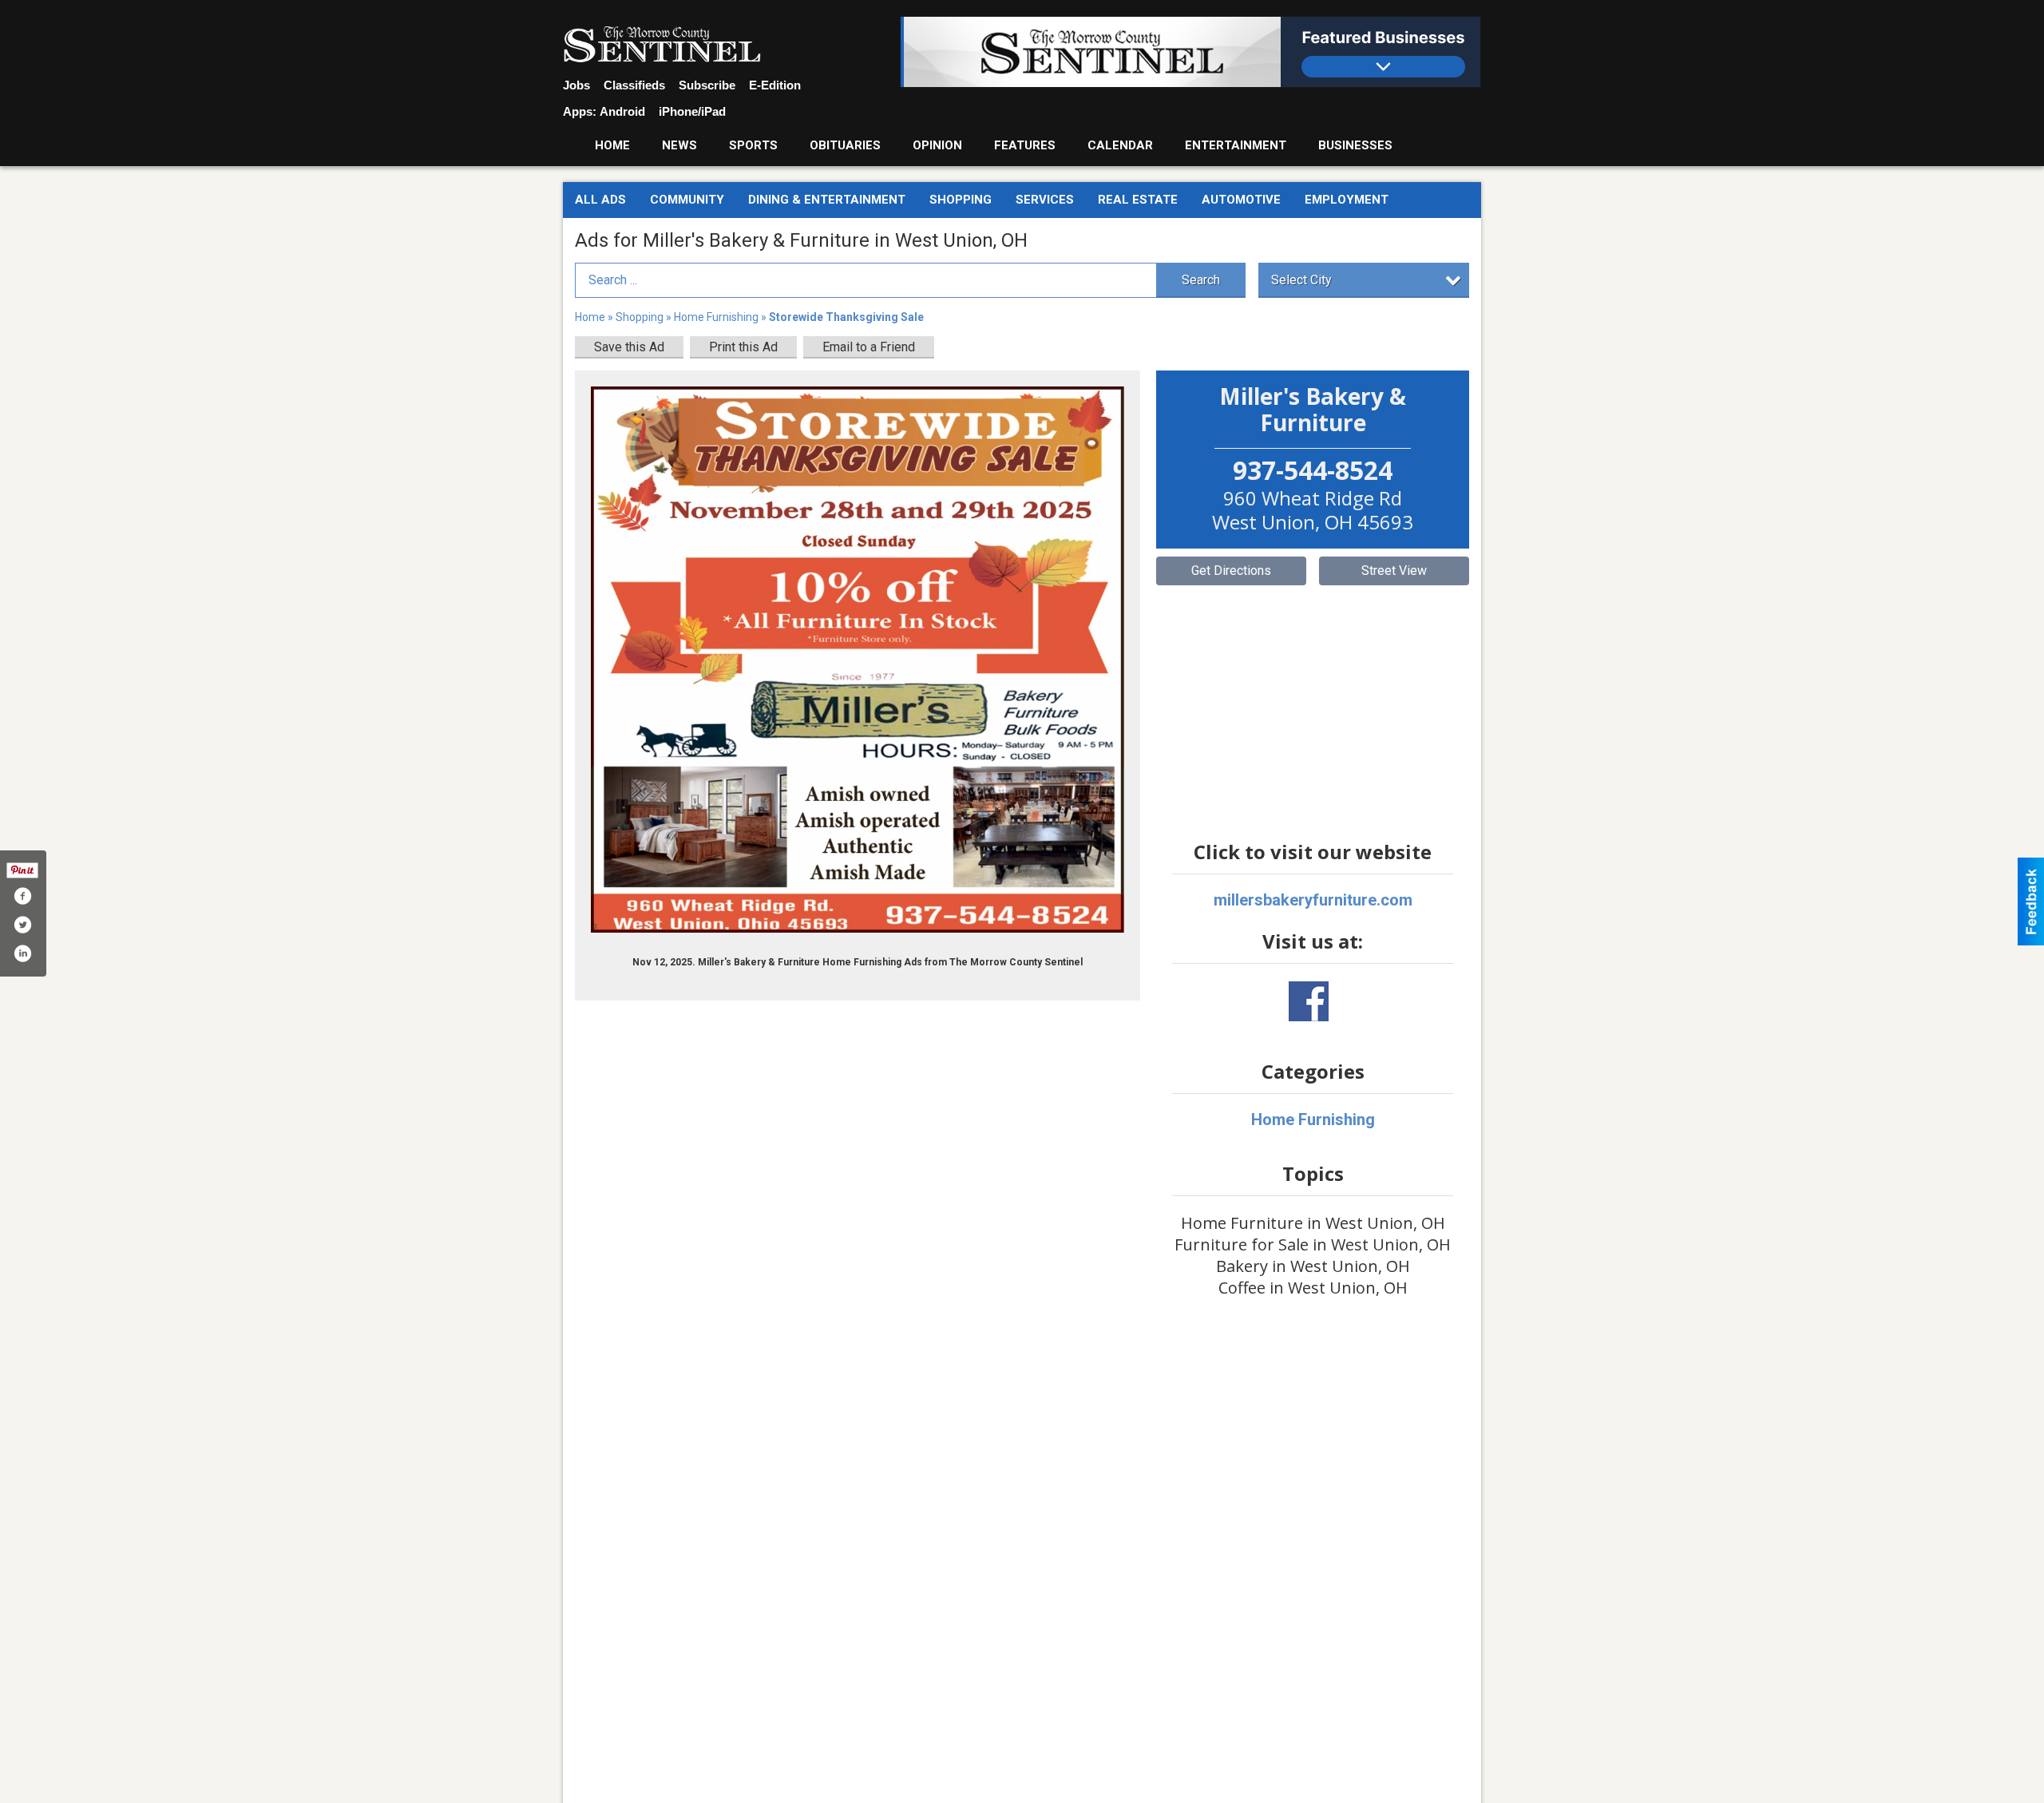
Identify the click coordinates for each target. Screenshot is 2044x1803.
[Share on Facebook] (22, 896)
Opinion (937, 145)
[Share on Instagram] (22, 953)
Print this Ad (743, 347)
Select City (1301, 280)
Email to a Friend (869, 347)
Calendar (1120, 145)
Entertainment (1236, 145)
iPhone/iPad (692, 111)
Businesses (1355, 145)
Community (687, 200)
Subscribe (707, 85)
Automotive (1241, 200)
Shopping (961, 200)
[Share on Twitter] (22, 925)
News (679, 145)
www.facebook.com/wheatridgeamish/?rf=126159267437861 (1309, 1001)
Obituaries (845, 145)
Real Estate (1138, 200)
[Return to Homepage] (662, 45)
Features (1025, 145)
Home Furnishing (716, 317)
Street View (1394, 571)
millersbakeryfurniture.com (1313, 900)
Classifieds (634, 85)
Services (1045, 200)
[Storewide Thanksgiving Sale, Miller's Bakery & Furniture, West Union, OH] (858, 660)
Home (612, 145)
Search (1201, 280)
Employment (1347, 200)
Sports (753, 145)
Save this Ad (629, 347)
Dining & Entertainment (827, 200)
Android (622, 111)
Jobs (576, 85)
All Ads (600, 200)
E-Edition (775, 85)
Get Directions (1231, 571)
